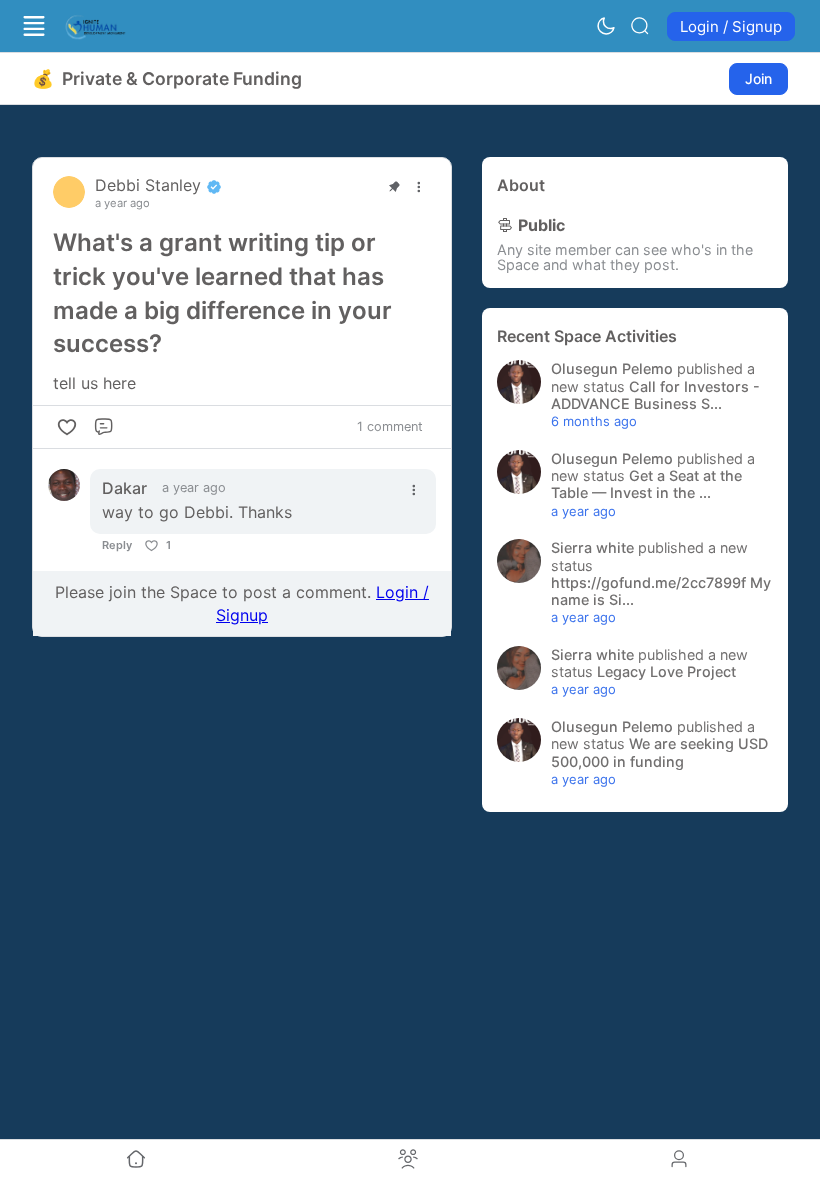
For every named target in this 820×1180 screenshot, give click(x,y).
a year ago (122, 203)
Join (758, 78)
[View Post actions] (419, 187)
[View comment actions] (414, 490)
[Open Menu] (34, 26)
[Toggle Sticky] (394, 187)
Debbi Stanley (150, 185)
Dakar (124, 488)
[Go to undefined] (136, 1160)
